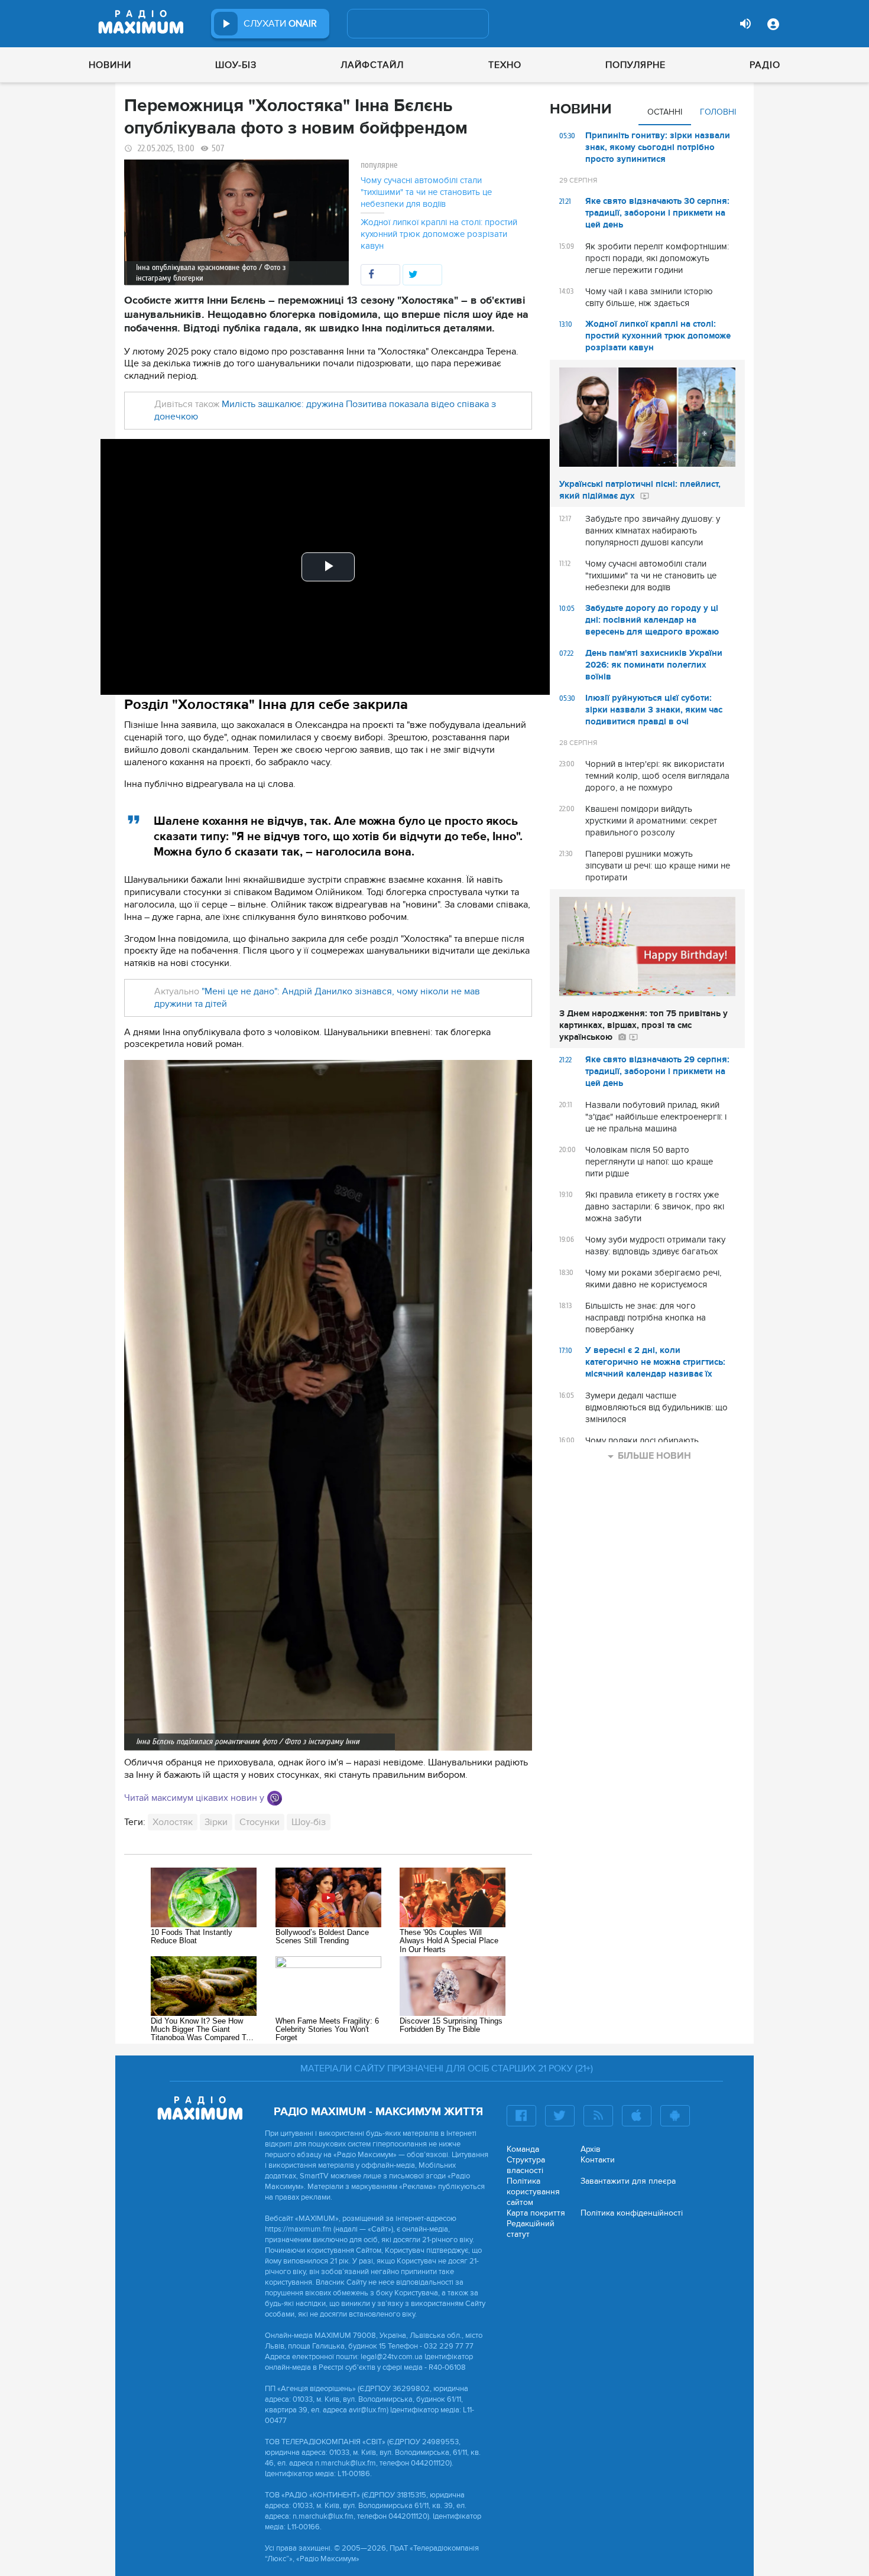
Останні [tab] (665, 112)
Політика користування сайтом (533, 2192)
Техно (505, 65)
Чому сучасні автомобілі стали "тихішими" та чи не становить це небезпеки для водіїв (426, 192)
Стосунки (260, 1822)
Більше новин (654, 1456)
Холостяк (173, 1822)
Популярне (635, 65)
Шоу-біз (236, 65)
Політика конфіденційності (632, 2213)
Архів (591, 2149)
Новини (110, 65)
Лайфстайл (372, 65)
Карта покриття (536, 2213)
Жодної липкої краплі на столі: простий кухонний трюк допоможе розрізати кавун (439, 234)
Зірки (216, 1822)
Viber (275, 1798)
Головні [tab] (718, 112)
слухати (280, 24)
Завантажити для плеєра (628, 2181)
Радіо (765, 65)
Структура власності (526, 2165)
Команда (523, 2149)
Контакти (598, 2160)
